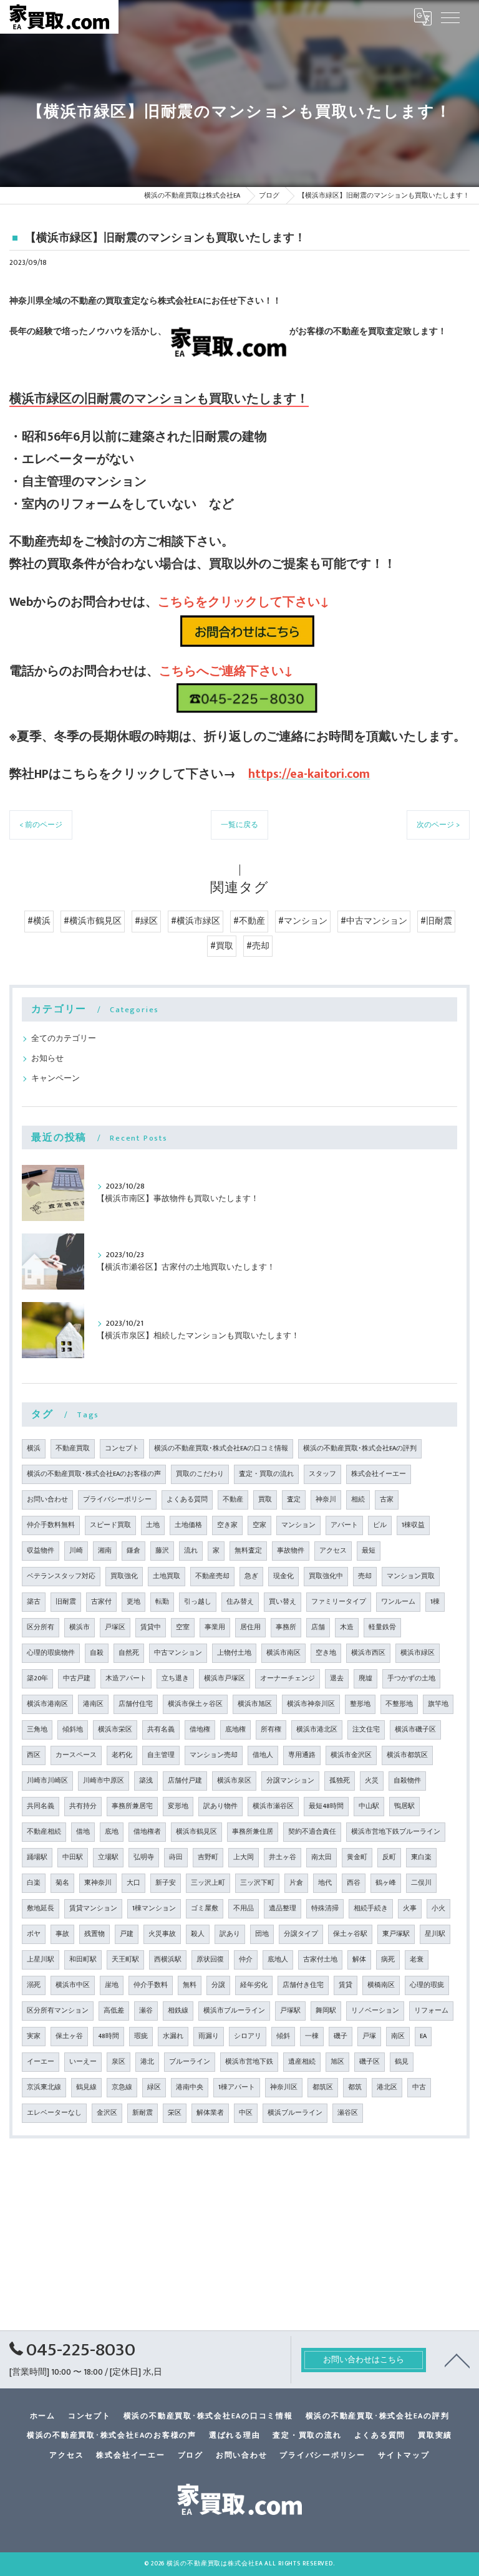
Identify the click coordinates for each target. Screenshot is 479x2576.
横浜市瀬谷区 (273, 1806)
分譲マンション (290, 1781)
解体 (359, 1960)
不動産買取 (73, 1448)
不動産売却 (212, 1576)
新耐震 (143, 2113)
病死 (388, 1960)
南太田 (322, 1857)
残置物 (94, 1934)
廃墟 (365, 1678)
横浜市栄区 (115, 1730)
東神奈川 (98, 1883)
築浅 (146, 1781)
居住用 (250, 1627)
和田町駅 (83, 1960)
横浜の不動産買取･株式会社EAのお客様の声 (94, 1474)
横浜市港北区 (317, 1730)
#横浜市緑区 (196, 921)
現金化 (283, 1576)
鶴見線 (86, 2087)
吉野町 (208, 1857)
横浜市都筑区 (407, 1755)
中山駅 (369, 1806)
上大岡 (244, 1857)
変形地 (178, 1806)
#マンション (303, 921)
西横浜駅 (168, 1960)
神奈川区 (284, 2087)
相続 (358, 1500)
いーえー (83, 2062)
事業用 (215, 1627)
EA (423, 2036)
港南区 (93, 1704)
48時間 (109, 2036)
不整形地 (399, 1704)
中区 (246, 2113)
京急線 (122, 2087)
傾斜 (283, 2036)
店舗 (318, 1627)
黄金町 (357, 1857)
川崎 (76, 1551)
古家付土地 (320, 1960)
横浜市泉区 (234, 1781)
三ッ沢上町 (208, 1883)
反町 (389, 1857)
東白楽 (421, 1857)
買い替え (283, 1602)
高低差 (114, 2011)
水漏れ (173, 2036)
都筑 (355, 2087)
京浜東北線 (44, 2087)
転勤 (162, 1602)
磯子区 (370, 2062)
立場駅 (108, 1857)
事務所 (286, 1627)
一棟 (312, 2036)
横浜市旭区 (255, 1704)
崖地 (112, 1985)
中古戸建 (77, 1678)
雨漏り (209, 2036)
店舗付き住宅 (303, 1985)
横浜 (34, 1448)
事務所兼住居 (253, 1832)
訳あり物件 (220, 1806)
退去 (337, 1678)
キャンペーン (56, 1079)
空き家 (227, 1525)
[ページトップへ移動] (457, 2360)
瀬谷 (146, 2011)
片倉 (296, 1883)
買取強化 (124, 1576)
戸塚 (369, 2036)
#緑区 (146, 921)
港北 (147, 2062)
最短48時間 (326, 1806)
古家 (387, 1500)
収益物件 (41, 1551)
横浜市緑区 (418, 1653)
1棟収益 (413, 1525)
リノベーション (375, 2011)
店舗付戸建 (185, 1781)
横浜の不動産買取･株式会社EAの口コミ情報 (221, 1448)
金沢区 (107, 2113)
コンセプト (122, 1448)
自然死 (129, 1653)
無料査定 (248, 1551)
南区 (398, 2036)
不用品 (244, 1908)
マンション (298, 1525)
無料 (190, 1985)
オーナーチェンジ (288, 1678)
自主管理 (161, 1755)
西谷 (354, 1883)
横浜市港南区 (47, 1704)
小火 (438, 1908)
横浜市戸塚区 (225, 1678)
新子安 (166, 1883)
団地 (262, 1934)
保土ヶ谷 (69, 2036)
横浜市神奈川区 (311, 1704)
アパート (344, 1525)
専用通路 (302, 1755)
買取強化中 (326, 1576)
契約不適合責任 (312, 1832)
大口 (133, 1883)
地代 (325, 1883)
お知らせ (47, 1059)
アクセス (333, 1551)
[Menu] (450, 17)
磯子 (341, 2036)
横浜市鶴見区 (196, 1832)
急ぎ (251, 1576)
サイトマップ (404, 2455)
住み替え (240, 1602)
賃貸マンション (93, 1908)
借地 (83, 1832)
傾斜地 (73, 1730)
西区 (34, 1755)
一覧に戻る (239, 825)
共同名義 (41, 1806)
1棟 (435, 1602)
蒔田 (176, 1857)
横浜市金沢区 (351, 1755)
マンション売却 (214, 1755)
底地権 (235, 1730)
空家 (259, 1525)
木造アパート (126, 1678)
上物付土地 (234, 1653)
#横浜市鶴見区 (93, 921)
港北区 (387, 2087)
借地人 (263, 1755)
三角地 (37, 1730)
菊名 (62, 1883)
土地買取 (167, 1576)
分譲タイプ (301, 1934)
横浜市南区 (283, 1653)
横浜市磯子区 (415, 1730)
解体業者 (210, 2113)
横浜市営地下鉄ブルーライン (396, 1832)
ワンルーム (398, 1602)
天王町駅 (125, 1960)
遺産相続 (302, 2062)
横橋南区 (381, 1985)
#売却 (258, 946)
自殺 (97, 1653)
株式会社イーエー (379, 1474)
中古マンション (178, 1653)
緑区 (154, 2087)
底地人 (278, 1960)
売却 (365, 1576)
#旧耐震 (436, 921)
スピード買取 (110, 1525)
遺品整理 (283, 1908)
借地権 (200, 1730)
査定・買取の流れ (266, 1474)
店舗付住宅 (136, 1704)
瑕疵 (141, 2036)
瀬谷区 (348, 2113)
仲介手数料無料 (51, 1525)
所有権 (271, 1730)
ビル (380, 1525)
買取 (265, 1500)
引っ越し (198, 1602)
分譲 (218, 1985)
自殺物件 (407, 1781)
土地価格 (188, 1525)
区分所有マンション (58, 2011)
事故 (62, 1934)
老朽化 (122, 1755)
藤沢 (162, 1551)
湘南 (105, 1551)
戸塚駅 (290, 2011)
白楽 (34, 1883)
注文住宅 (366, 1730)
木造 (347, 1627)
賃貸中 (151, 1627)
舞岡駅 (326, 2011)
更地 (133, 1602)
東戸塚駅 (396, 1934)
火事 (410, 1908)
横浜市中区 (73, 1985)
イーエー (41, 2062)
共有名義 (161, 1730)
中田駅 (73, 1857)
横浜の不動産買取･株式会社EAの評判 (360, 1448)
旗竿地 (438, 1704)
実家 (34, 2036)
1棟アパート (237, 2087)
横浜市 (80, 1627)
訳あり (230, 1934)
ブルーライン (190, 2062)
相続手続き (371, 1908)
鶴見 (402, 2062)
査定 (294, 1500)
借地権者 (147, 1832)
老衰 (417, 1960)
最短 (369, 1551)
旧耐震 (66, 1602)
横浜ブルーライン (295, 2113)
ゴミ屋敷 (205, 1908)
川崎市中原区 (104, 1781)
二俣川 (421, 1883)
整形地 (360, 1704)
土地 (153, 1525)
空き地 (326, 1653)
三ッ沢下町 (257, 1883)
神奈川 (326, 1500)
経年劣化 (254, 1985)
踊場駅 (37, 1857)
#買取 (222, 946)
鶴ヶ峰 (386, 1883)
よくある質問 (187, 1500)
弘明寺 (144, 1857)
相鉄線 (178, 2011)
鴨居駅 (404, 1806)
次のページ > (438, 825)
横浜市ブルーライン (234, 2011)
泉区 (119, 2062)
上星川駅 (41, 1960)
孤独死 (340, 1781)
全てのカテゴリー (64, 1039)
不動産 (233, 1500)
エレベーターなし (54, 2113)
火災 (372, 1781)
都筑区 (323, 2087)
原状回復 (210, 1960)
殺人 (198, 1934)
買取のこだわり (200, 1474)
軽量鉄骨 (382, 1627)
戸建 (127, 1934)
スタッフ (322, 1474)
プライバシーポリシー (117, 1500)
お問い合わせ (47, 1500)
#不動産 (249, 921)
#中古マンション (374, 921)
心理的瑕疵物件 (51, 1653)
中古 (419, 2087)
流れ (191, 1551)
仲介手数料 (151, 1985)
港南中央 (190, 2087)
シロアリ (248, 2036)
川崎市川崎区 (47, 1781)
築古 (34, 1602)
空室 (183, 1627)
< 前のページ (41, 825)
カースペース (76, 1755)
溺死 (34, 1985)
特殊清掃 (325, 1908)
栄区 (175, 2113)
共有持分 (83, 1806)
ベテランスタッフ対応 (61, 1576)
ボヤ (34, 1934)
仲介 (246, 1960)
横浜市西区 (368, 1653)
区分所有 (41, 1627)
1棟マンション (154, 1908)
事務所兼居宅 (132, 1806)
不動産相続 (44, 1832)
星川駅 (435, 1934)
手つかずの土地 (411, 1678)
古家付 (101, 1602)
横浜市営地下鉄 (249, 2062)
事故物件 (291, 1551)
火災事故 (162, 1934)
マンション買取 (411, 1576)
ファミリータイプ (339, 1602)
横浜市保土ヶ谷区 (195, 1704)
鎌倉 (133, 1551)
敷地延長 (41, 1908)
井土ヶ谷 (283, 1857)
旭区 (337, 2062)
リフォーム (431, 2011)
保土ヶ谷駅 (350, 1934)
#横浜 (39, 921)
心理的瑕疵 (427, 1985)
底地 (112, 1832)
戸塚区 (115, 1627)
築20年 (37, 1678)
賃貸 (346, 1985)
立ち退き (175, 1678)
